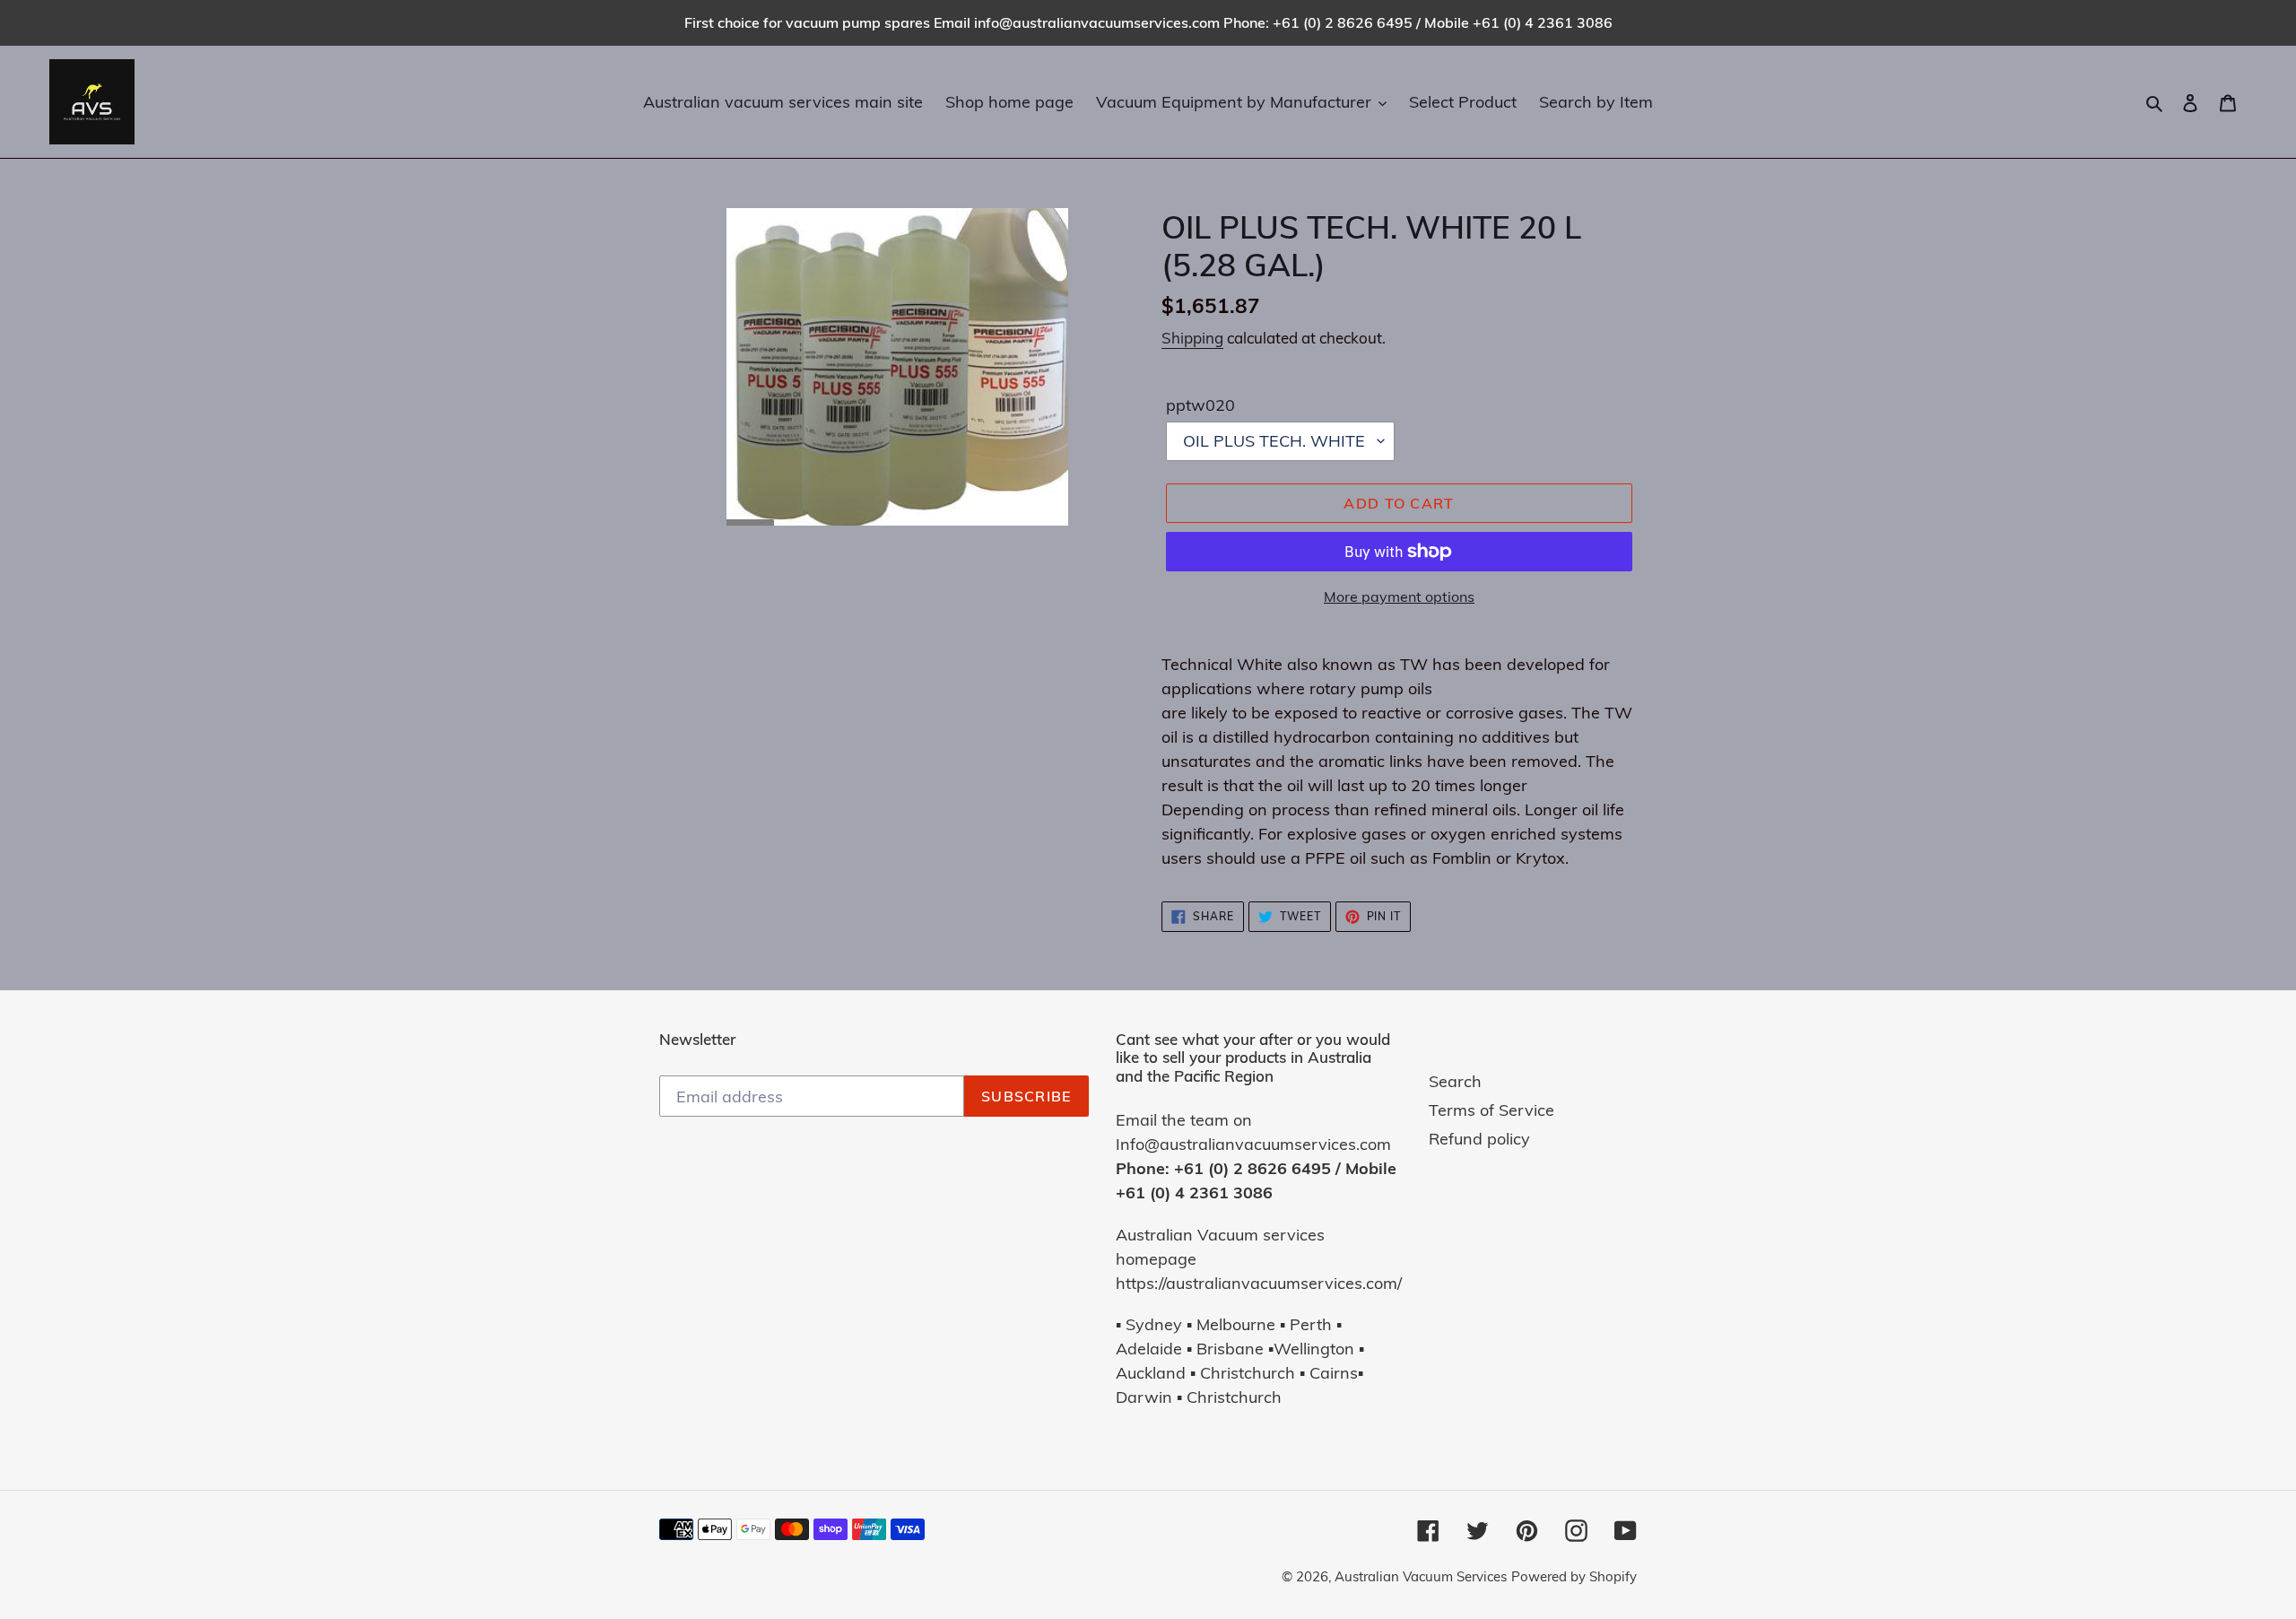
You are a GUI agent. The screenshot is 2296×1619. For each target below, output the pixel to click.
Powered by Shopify (1574, 1576)
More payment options (1399, 596)
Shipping (1192, 338)
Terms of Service (1492, 1110)
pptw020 (1200, 405)
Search (1455, 1081)
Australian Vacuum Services (1421, 1576)
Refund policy (1479, 1139)
